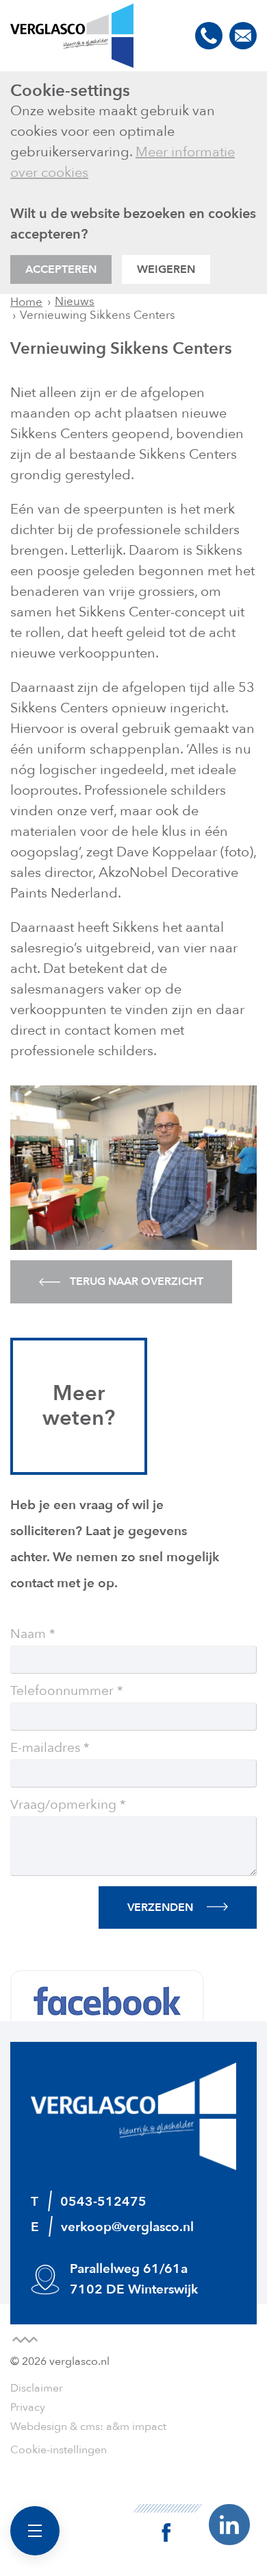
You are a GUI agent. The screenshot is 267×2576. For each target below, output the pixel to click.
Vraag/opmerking (63, 1805)
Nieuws (75, 301)
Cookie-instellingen (59, 2450)
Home (26, 302)
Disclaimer (37, 2388)
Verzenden (160, 1907)
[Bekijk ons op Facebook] (168, 2523)
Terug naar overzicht (135, 1281)
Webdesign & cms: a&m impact (88, 2427)
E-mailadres (45, 1748)
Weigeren (166, 269)
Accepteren (61, 269)
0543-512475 (209, 36)
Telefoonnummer (62, 1692)
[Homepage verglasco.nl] (72, 36)
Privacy (28, 2407)
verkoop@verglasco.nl (243, 36)
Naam (28, 1635)
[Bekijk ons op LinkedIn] (229, 2524)
